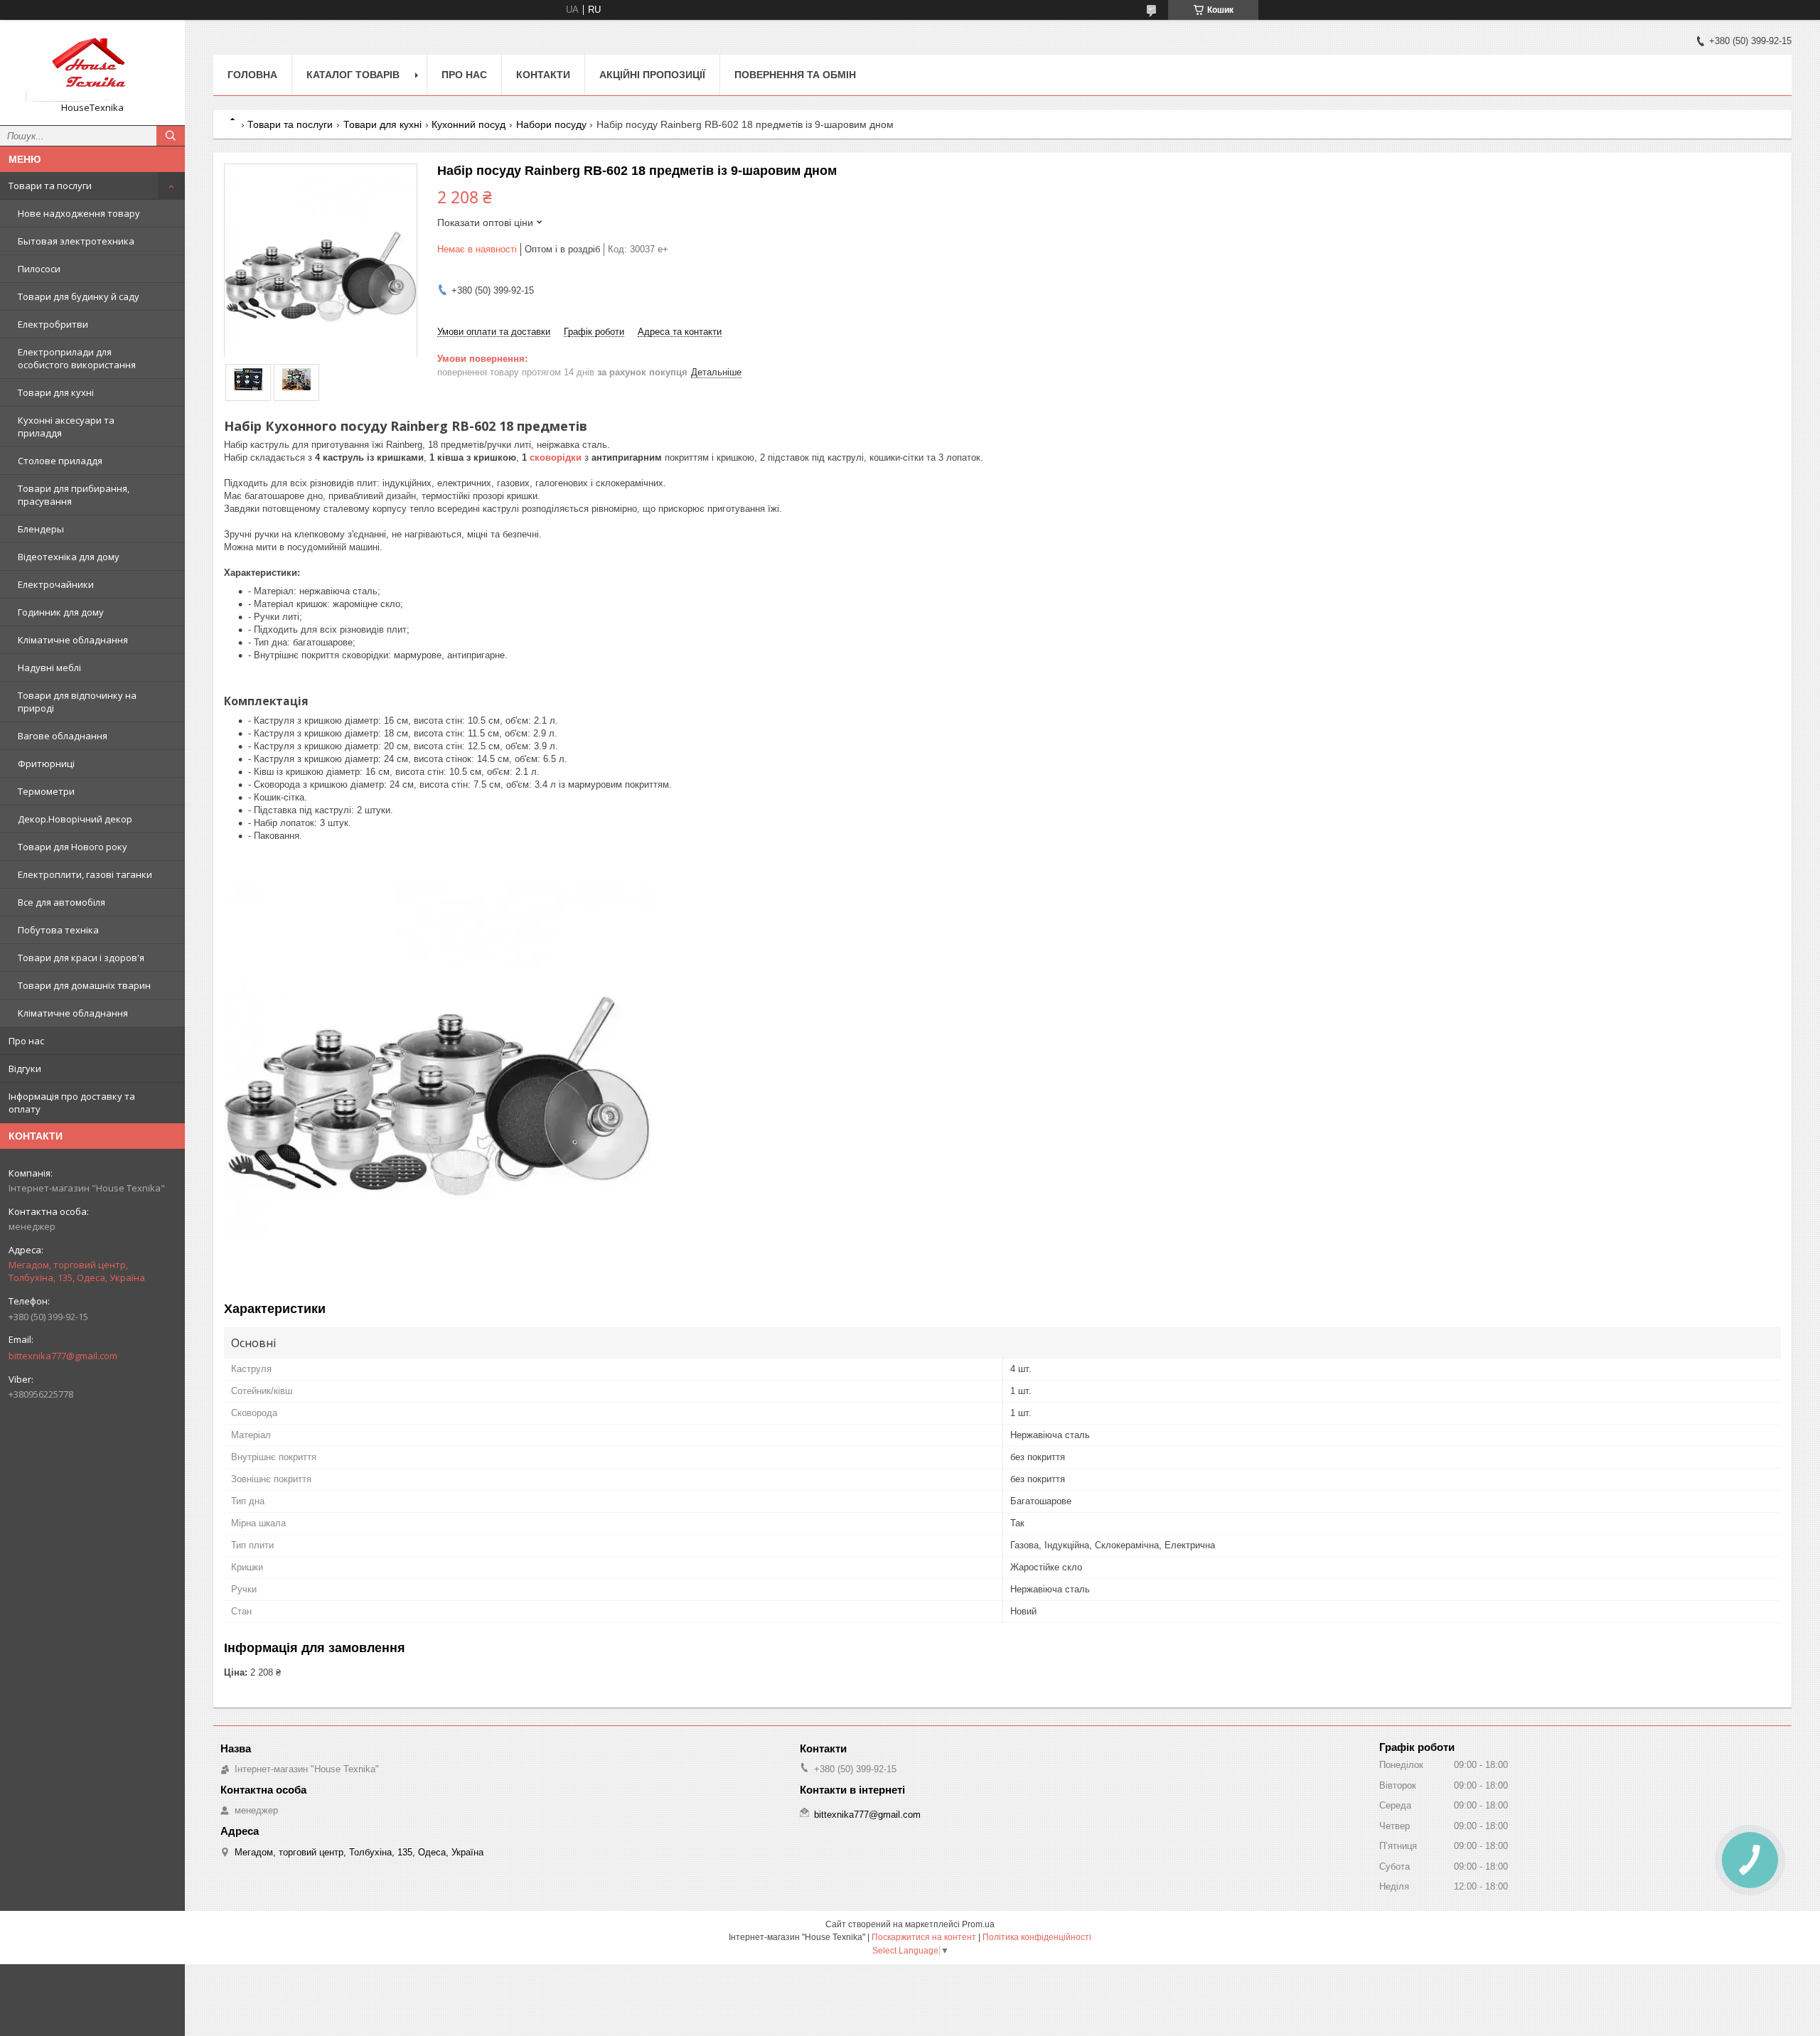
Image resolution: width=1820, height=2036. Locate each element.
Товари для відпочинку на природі (77, 702)
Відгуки (25, 1068)
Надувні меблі (49, 668)
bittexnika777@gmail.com (63, 1356)
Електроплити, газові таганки (85, 874)
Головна (252, 75)
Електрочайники (56, 584)
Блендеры (41, 529)
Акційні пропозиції (652, 75)
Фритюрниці (46, 763)
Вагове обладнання (63, 736)
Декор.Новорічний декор (75, 819)
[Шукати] (171, 136)
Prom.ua (978, 1924)
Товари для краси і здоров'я (81, 958)
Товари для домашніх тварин (84, 985)
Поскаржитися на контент (924, 1937)
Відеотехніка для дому (69, 557)
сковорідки (556, 457)
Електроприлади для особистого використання (77, 358)
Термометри (46, 791)
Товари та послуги (50, 186)
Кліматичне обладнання (73, 640)
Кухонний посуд (469, 124)
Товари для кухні (56, 392)
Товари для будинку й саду (79, 296)
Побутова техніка (58, 930)
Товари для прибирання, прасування (74, 495)
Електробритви (53, 324)
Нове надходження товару (79, 213)
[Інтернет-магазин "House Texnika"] (92, 66)
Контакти (543, 75)
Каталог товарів (353, 75)
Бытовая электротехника (76, 241)
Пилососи (39, 269)
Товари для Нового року (73, 847)
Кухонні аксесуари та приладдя (66, 427)
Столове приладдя (60, 461)
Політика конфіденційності (1037, 1937)
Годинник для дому (61, 612)
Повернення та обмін (795, 75)
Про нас (26, 1041)
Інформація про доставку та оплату (72, 1103)
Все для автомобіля (61, 902)
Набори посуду (551, 124)
